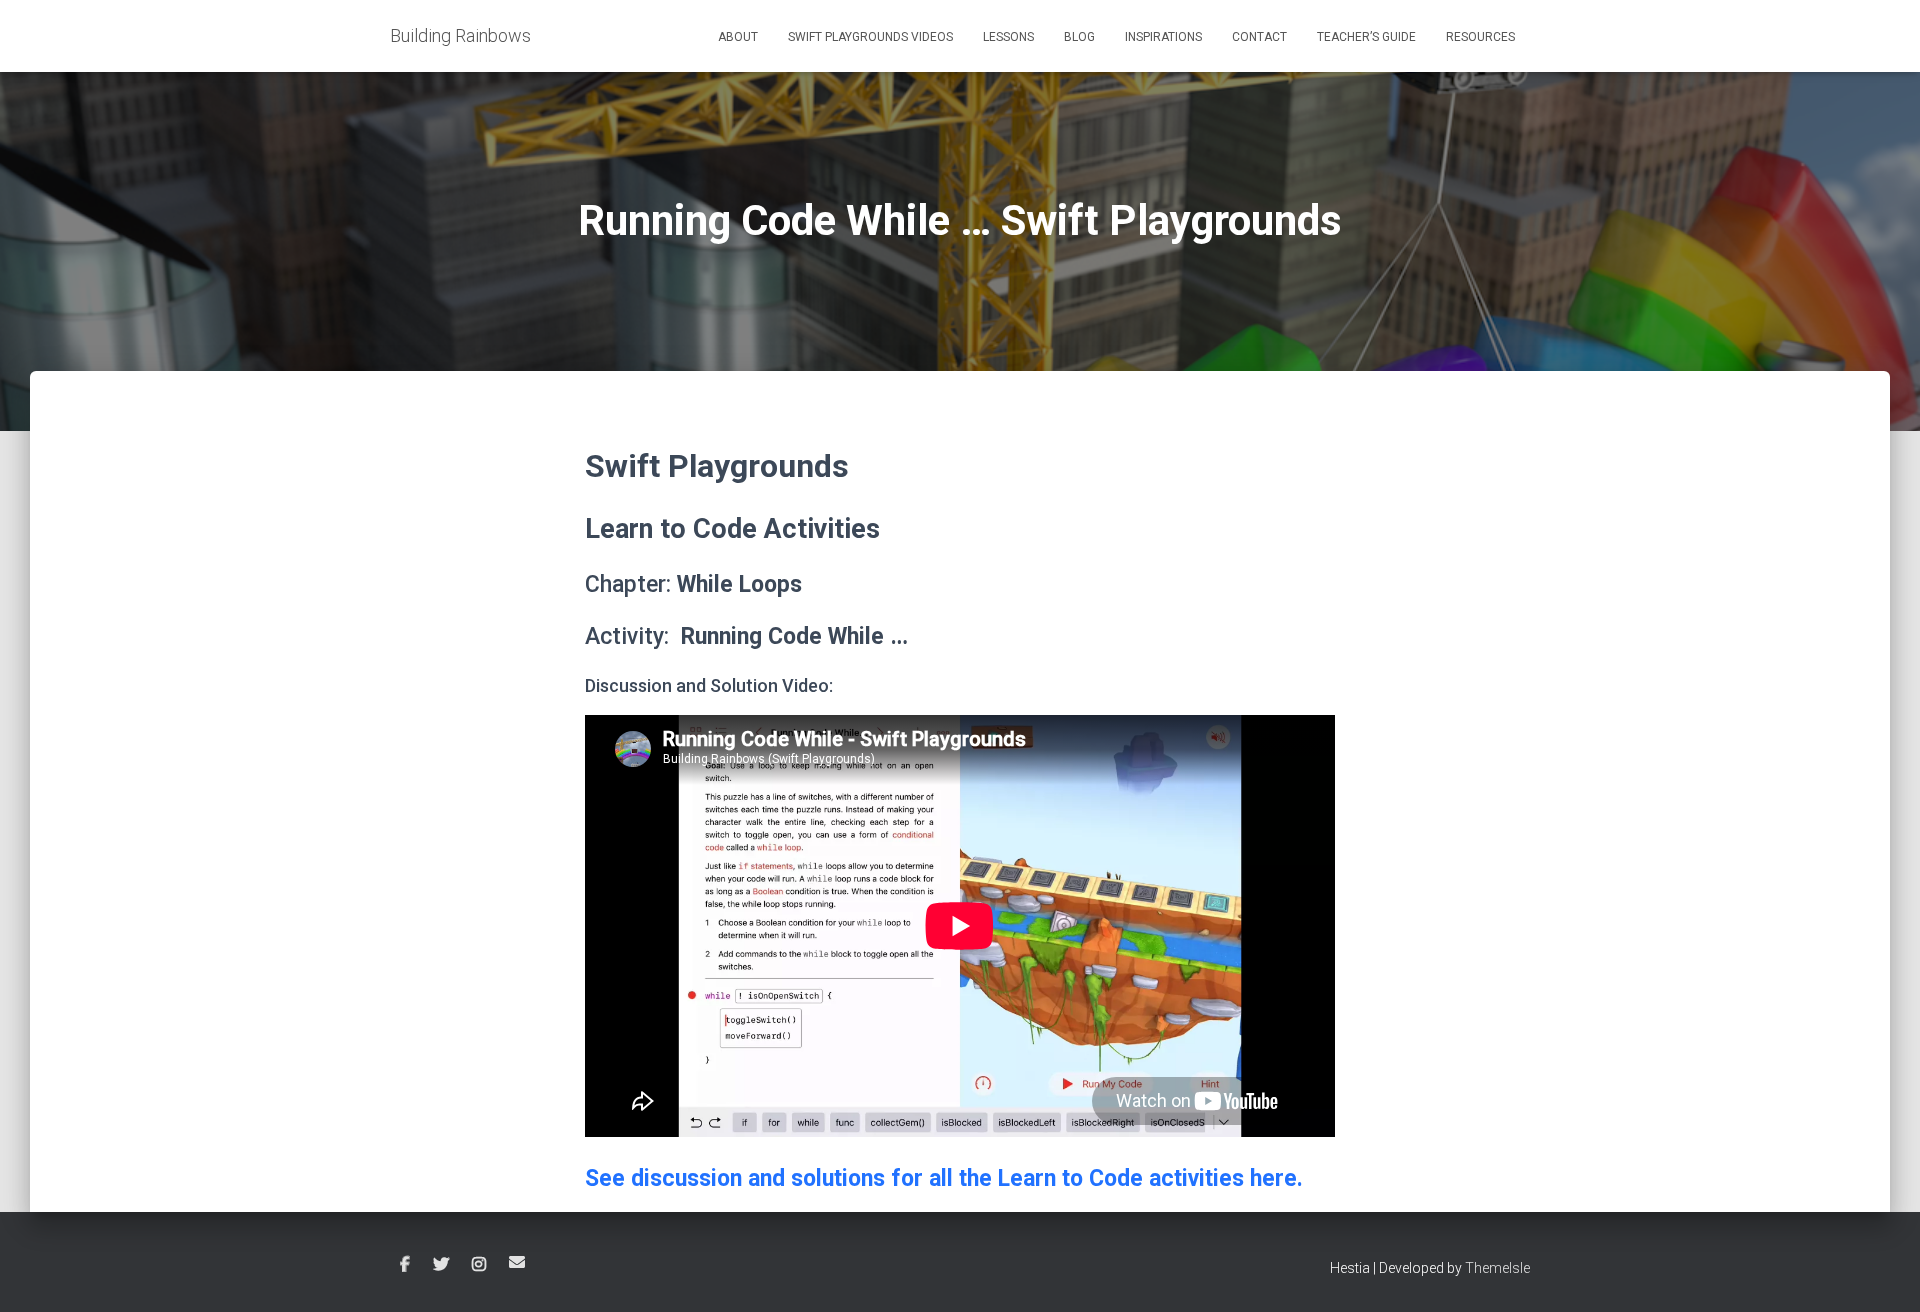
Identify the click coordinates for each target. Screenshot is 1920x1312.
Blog (1079, 37)
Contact (1259, 37)
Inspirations (1163, 37)
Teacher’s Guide (1366, 37)
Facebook (405, 1265)
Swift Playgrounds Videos (870, 37)
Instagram (479, 1265)
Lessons (1008, 37)
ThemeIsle (1497, 1268)
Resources (1480, 37)
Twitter (441, 1265)
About (738, 37)
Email (517, 1262)
